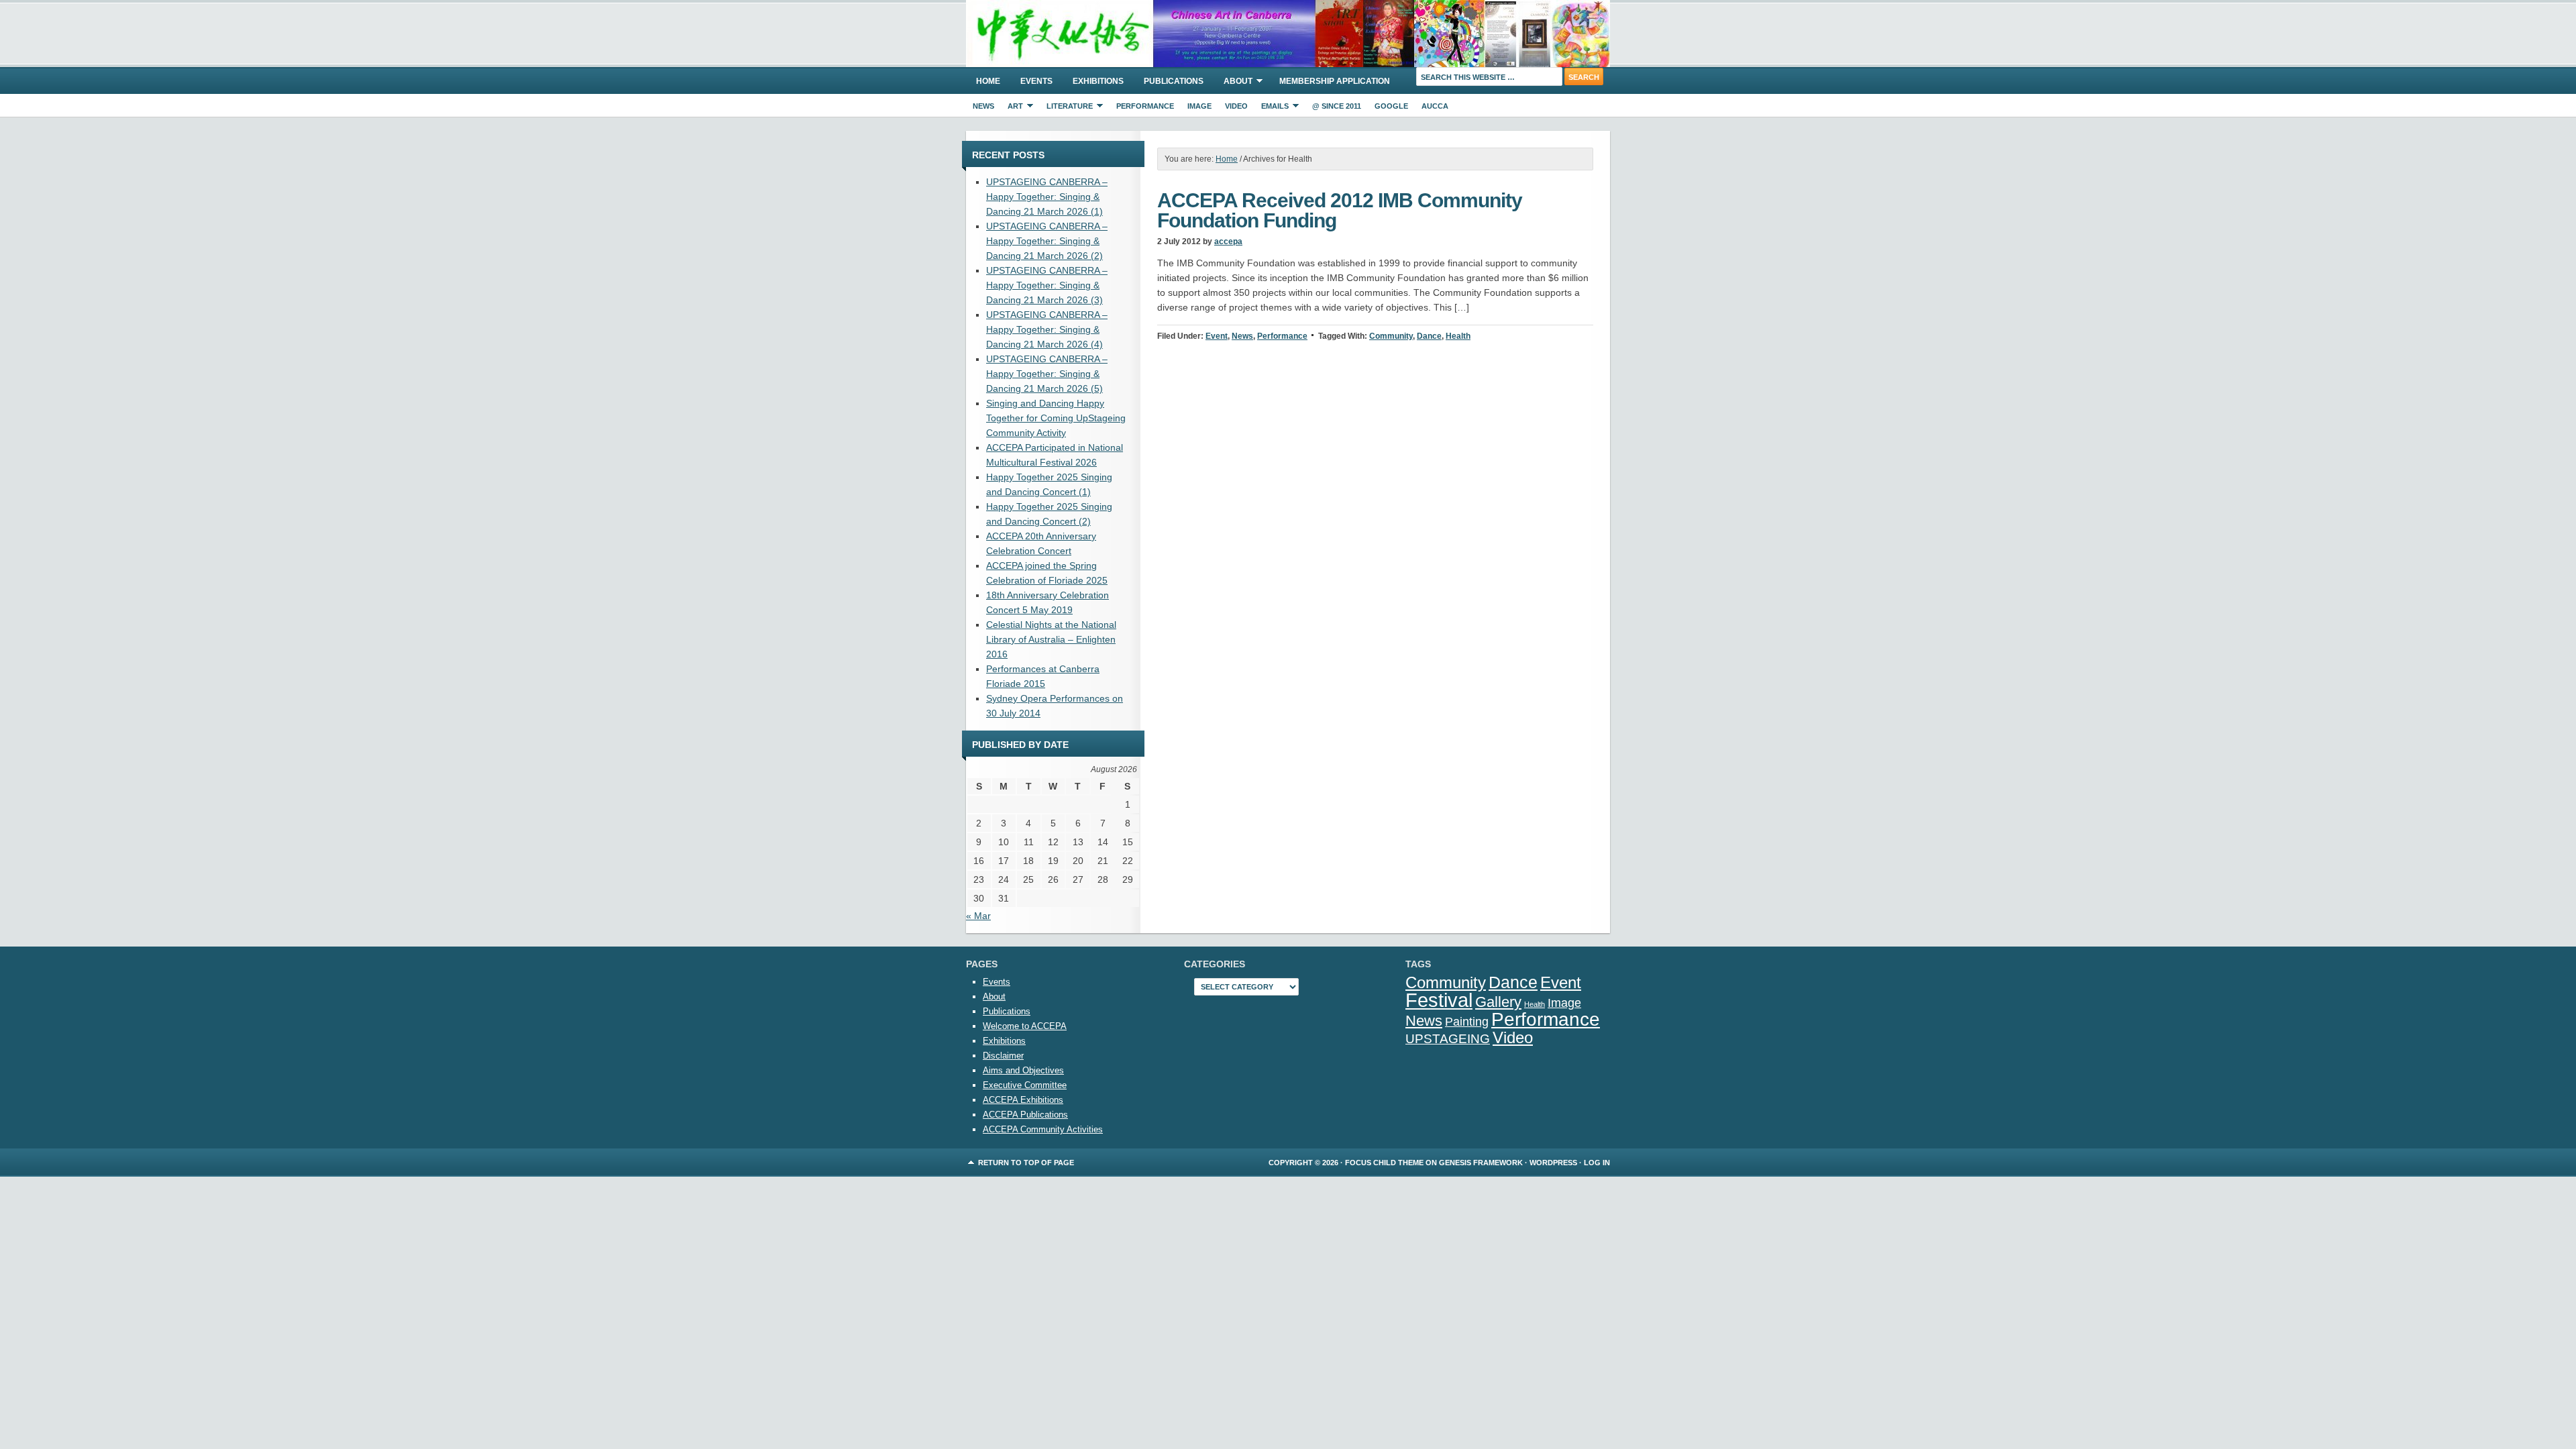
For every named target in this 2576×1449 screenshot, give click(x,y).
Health (1458, 336)
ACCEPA (1288, 34)
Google (1391, 106)
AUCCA (1435, 106)
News (983, 106)
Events (1036, 81)
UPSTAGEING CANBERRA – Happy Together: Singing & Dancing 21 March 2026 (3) (1047, 285)
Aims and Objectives (1023, 1070)
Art (1012, 108)
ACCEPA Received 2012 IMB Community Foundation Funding (1340, 210)
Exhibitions (1098, 81)
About (1233, 83)
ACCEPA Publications (1025, 1115)
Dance (1429, 336)
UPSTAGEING (1448, 1038)
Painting (1467, 1021)
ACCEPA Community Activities (1043, 1129)
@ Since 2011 (1337, 106)
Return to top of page (1026, 1163)
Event (1217, 336)
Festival (1439, 1000)
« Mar (978, 916)
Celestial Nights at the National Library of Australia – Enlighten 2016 (1051, 639)
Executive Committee (1025, 1085)
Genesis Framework (1481, 1163)
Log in (1597, 1163)
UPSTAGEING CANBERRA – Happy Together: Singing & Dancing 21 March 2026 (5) (1047, 374)
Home (988, 81)
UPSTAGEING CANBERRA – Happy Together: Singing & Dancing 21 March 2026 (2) (1047, 241)
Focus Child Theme (1384, 1163)
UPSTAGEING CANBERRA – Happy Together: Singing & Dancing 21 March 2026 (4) (1047, 329)
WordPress (1553, 1163)
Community (1391, 336)
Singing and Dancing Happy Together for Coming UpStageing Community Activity (1056, 418)
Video (1236, 106)
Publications (1174, 81)
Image (1199, 106)
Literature (1066, 108)
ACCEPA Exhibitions (1023, 1100)
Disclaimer (1003, 1056)
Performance (1145, 106)
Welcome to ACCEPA (1025, 1026)
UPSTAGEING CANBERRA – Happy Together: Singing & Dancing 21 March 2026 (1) (1047, 197)
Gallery (1498, 1002)
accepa (1228, 241)
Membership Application (1335, 81)
